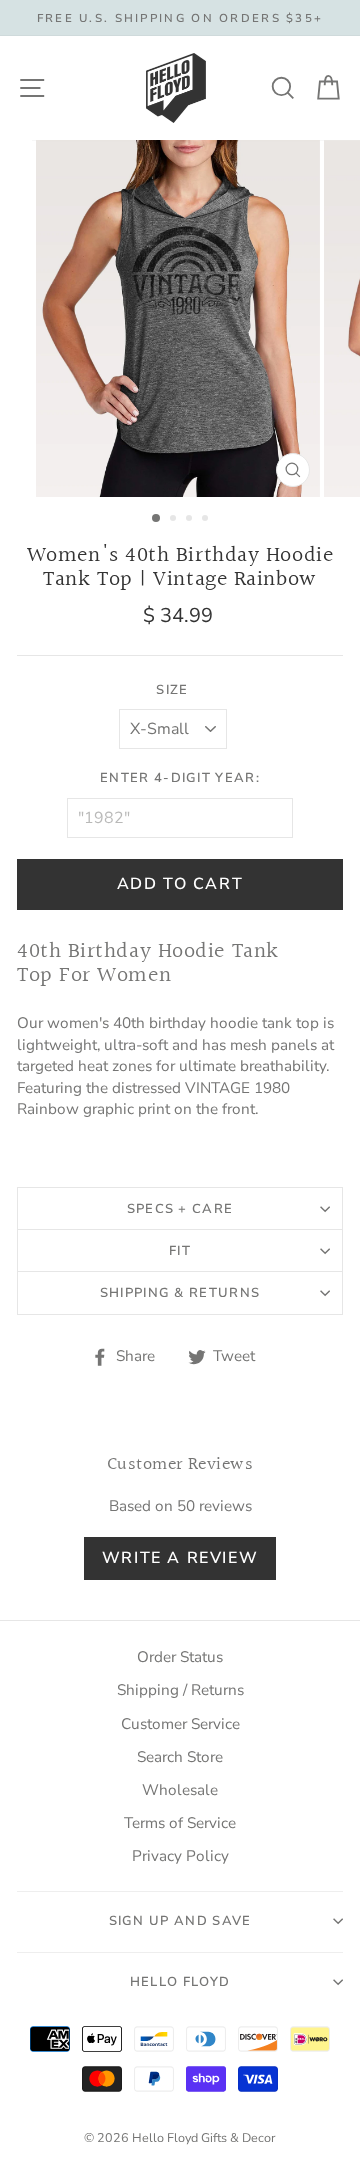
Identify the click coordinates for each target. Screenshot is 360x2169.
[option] (180, 18)
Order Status (180, 1657)
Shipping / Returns (180, 1690)
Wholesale (180, 1790)
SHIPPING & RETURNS (180, 1293)
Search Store (180, 1757)
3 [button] (191, 520)
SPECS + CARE (180, 1209)
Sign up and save (180, 1921)
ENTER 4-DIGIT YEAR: (180, 778)
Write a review (180, 1558)
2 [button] (175, 520)
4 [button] (207, 520)
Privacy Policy (180, 1856)
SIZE (172, 690)
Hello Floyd (180, 1982)
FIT (180, 1251)
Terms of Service (180, 1823)
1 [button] (157, 519)
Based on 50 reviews (180, 1506)
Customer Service (180, 1724)
